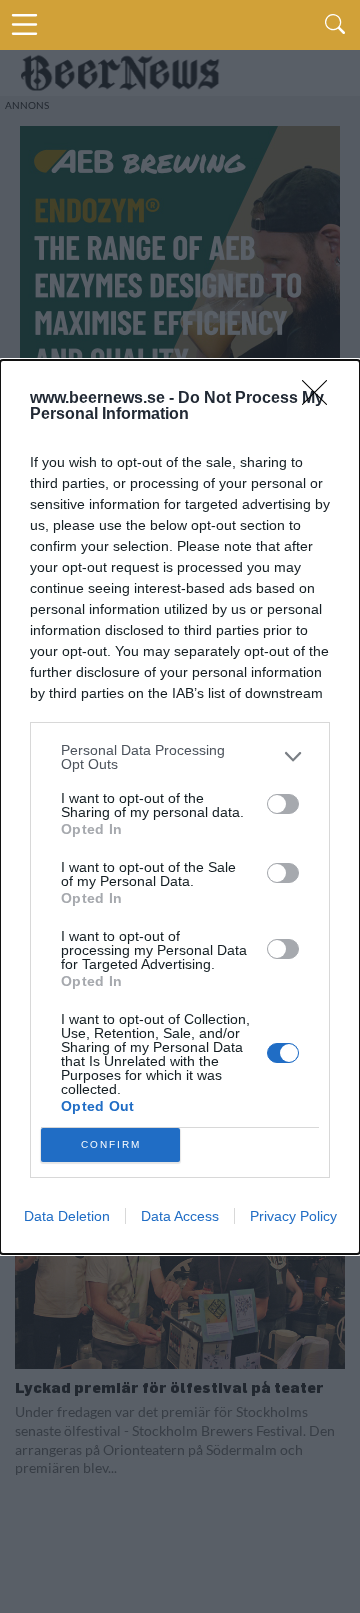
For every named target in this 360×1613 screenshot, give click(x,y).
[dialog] (180, 807)
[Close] (321, 399)
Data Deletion (67, 1216)
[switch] (283, 804)
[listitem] (180, 757)
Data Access (180, 1216)
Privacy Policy (293, 1216)
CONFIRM (111, 1144)
